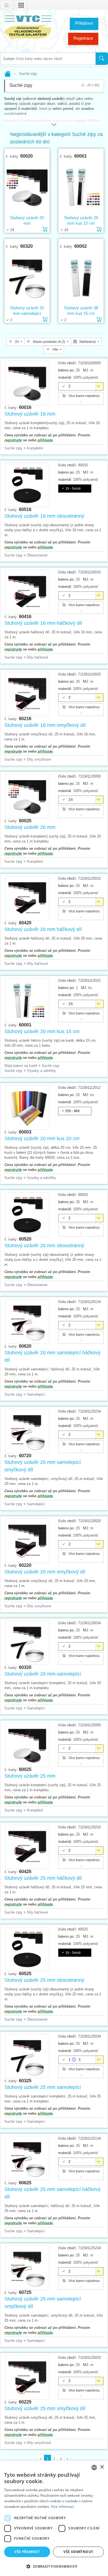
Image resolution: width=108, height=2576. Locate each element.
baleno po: (66, 370)
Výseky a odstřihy (41, 1071)
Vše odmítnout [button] (78, 2552)
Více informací (62, 2507)
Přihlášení (84, 23)
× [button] (102, 2467)
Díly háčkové (37, 657)
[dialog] (54, 2518)
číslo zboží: (68, 363)
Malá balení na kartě (21, 1066)
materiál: (65, 377)
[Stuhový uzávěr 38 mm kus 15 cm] (81, 277)
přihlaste (45, 440)
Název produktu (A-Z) (49, 342)
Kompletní (35, 448)
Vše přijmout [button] (27, 2552)
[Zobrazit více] (54, 122)
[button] (54, 2566)
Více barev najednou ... (84, 398)
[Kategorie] (21, 6)
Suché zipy (13, 448)
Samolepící (36, 1394)
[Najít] (102, 59)
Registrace (83, 38)
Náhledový (88, 342)
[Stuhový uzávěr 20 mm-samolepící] (27, 277)
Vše (55, 350)
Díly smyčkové (39, 759)
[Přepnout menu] (7, 6)
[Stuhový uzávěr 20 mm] (27, 187)
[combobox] (48, 59)
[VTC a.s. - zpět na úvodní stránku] (28, 26)
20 (17, 342)
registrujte (13, 440)
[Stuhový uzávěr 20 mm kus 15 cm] (81, 187)
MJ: (86, 370)
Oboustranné (37, 555)
